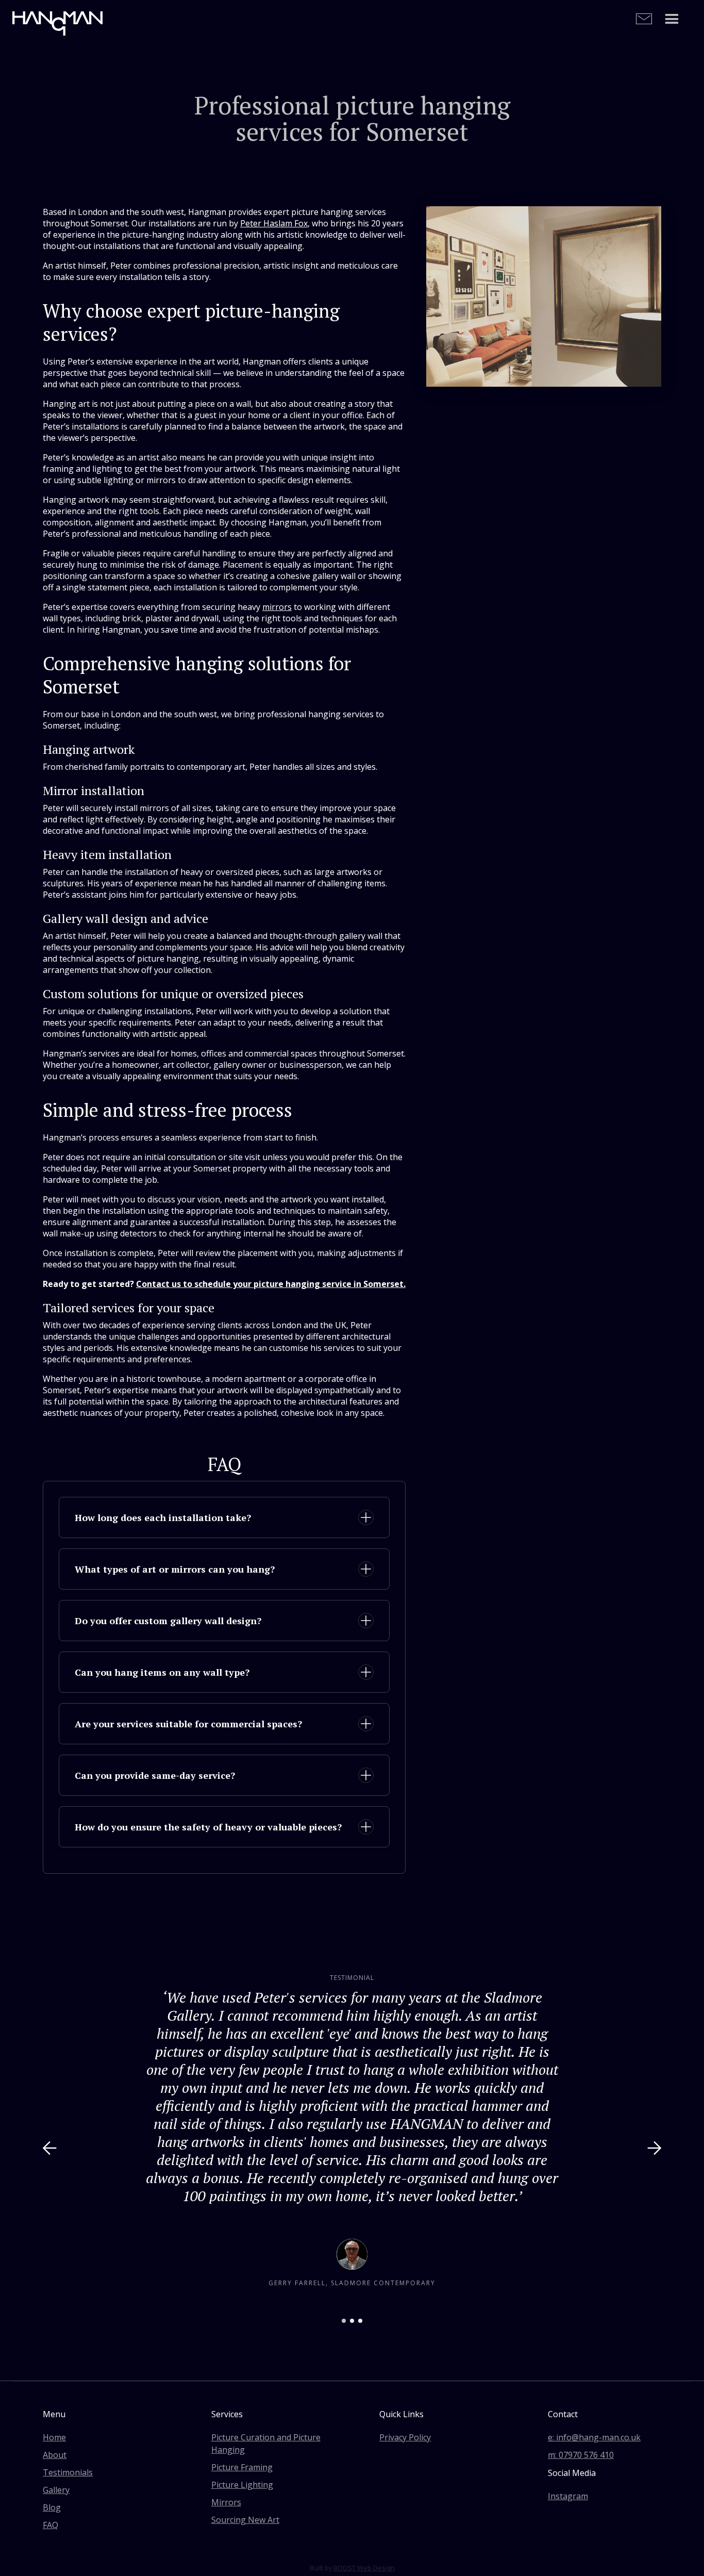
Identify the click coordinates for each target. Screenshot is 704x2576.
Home (54, 2437)
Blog (52, 2507)
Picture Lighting (242, 2485)
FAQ (51, 2525)
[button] (672, 20)
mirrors (277, 607)
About (55, 2455)
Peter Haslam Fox (274, 223)
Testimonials (68, 2472)
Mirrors (226, 2502)
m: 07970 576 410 (581, 2455)
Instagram (568, 2496)
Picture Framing (242, 2467)
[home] (57, 20)
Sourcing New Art (245, 2520)
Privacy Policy (405, 2437)
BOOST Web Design (364, 2568)
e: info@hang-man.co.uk (594, 2437)
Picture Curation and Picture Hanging (266, 2443)
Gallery (56, 2490)
